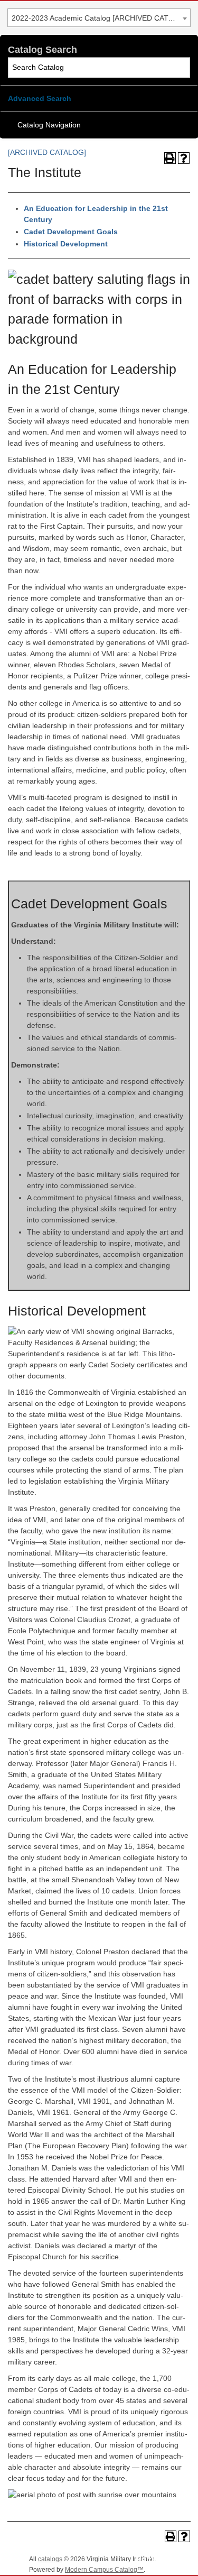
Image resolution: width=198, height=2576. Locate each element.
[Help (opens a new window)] (184, 158)
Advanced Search (40, 98)
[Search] (180, 67)
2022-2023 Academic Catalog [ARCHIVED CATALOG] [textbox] (101, 18)
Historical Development (66, 244)
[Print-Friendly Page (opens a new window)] (170, 158)
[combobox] (99, 18)
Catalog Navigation (49, 125)
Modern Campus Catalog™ (104, 2570)
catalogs (50, 2559)
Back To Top (161, 2559)
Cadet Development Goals (71, 232)
